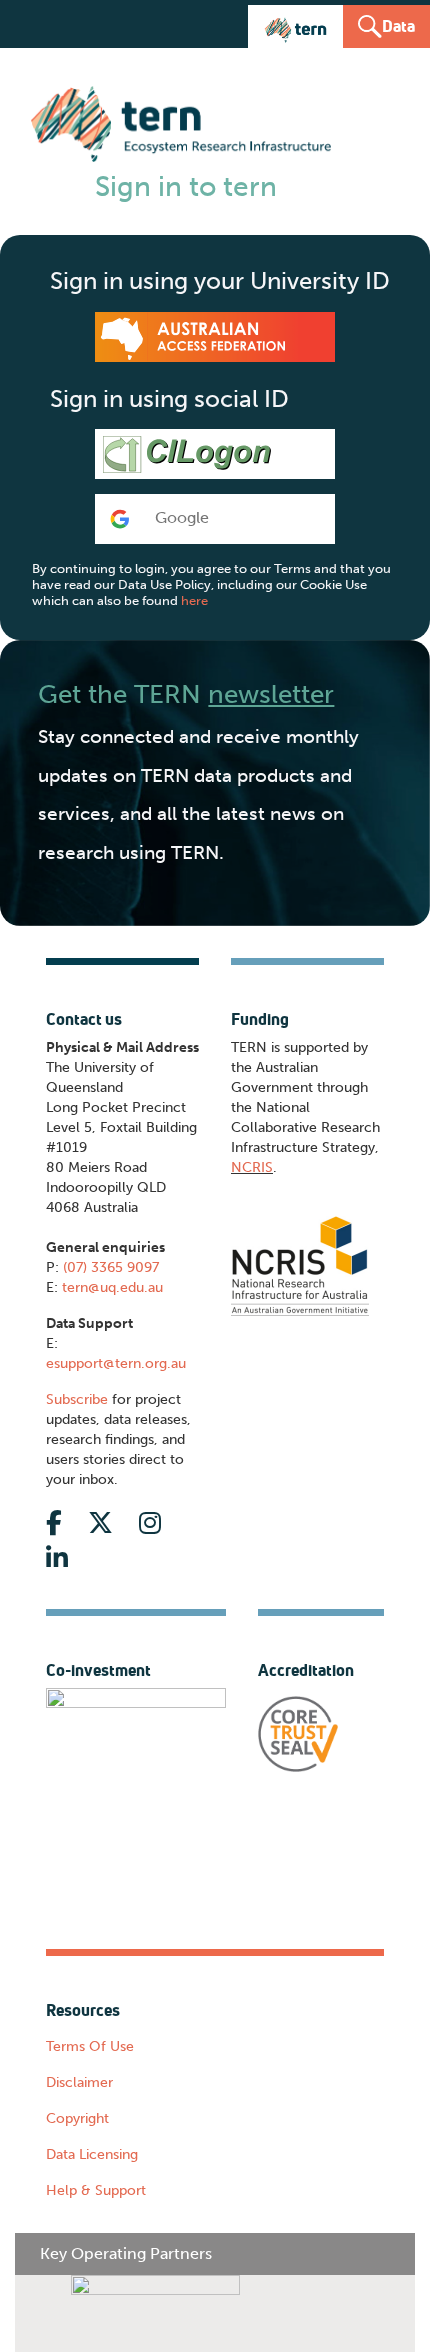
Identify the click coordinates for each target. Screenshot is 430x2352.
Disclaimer (79, 2082)
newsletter (271, 694)
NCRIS (252, 1167)
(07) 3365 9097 (111, 1267)
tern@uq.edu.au (112, 1287)
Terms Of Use (90, 2046)
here (194, 600)
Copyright (77, 2118)
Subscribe (77, 1399)
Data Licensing (92, 2154)
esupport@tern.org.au (116, 1363)
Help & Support (96, 2190)
